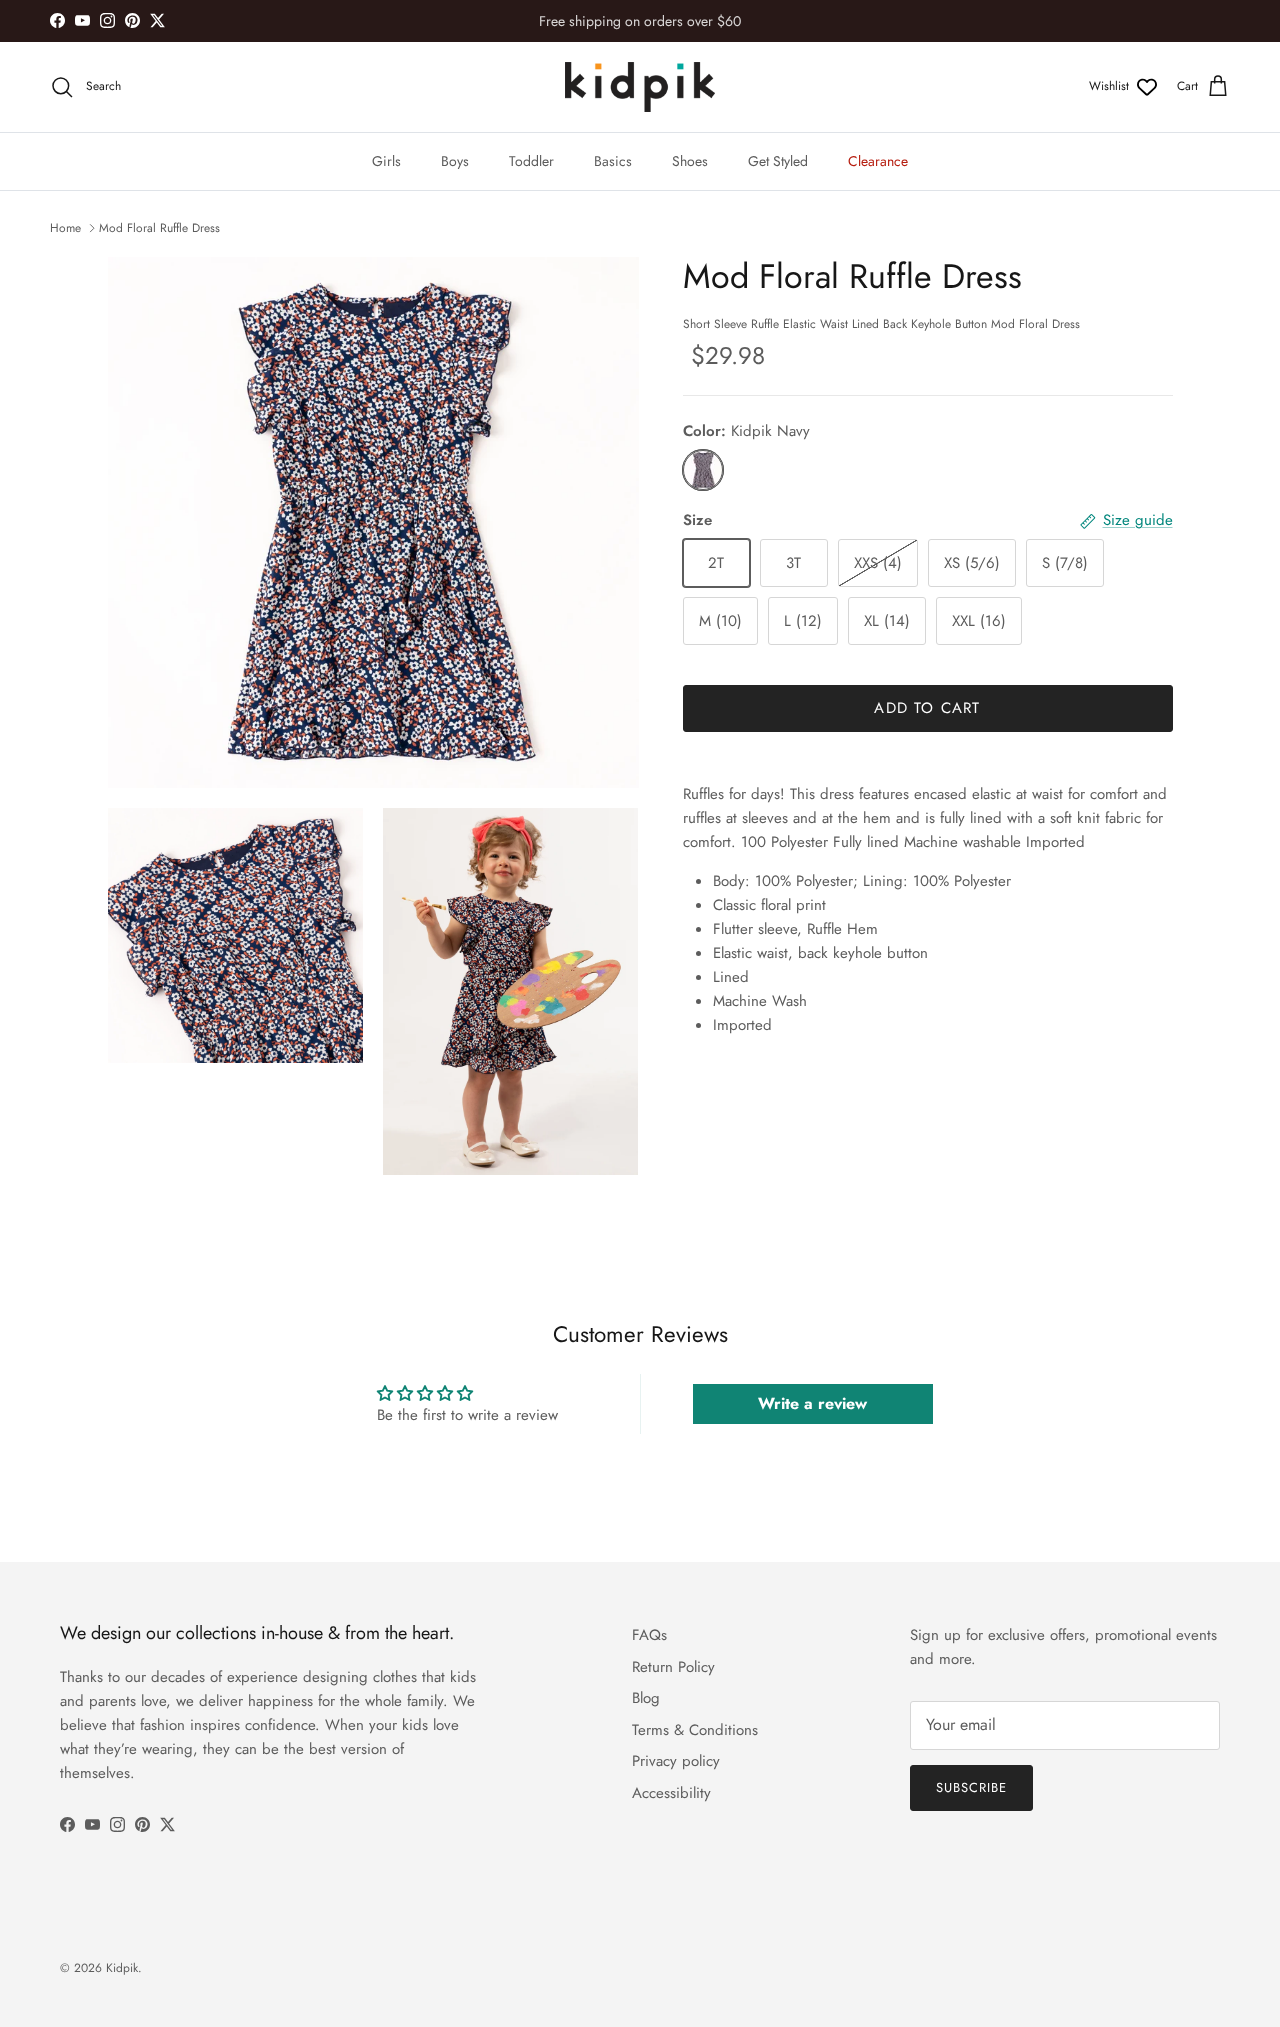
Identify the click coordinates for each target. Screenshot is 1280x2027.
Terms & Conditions (695, 1730)
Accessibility (671, 1793)
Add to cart (927, 708)
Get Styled (778, 161)
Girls (386, 161)
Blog (646, 1698)
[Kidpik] (640, 87)
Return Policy (673, 1667)
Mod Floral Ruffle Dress (159, 228)
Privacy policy (676, 1761)
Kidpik (122, 1968)
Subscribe (971, 1787)
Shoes (690, 161)
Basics (613, 161)
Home (65, 228)
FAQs (649, 1635)
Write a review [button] (812, 1403)
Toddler (531, 161)
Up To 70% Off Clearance (640, 26)
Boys (455, 161)
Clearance (878, 161)
